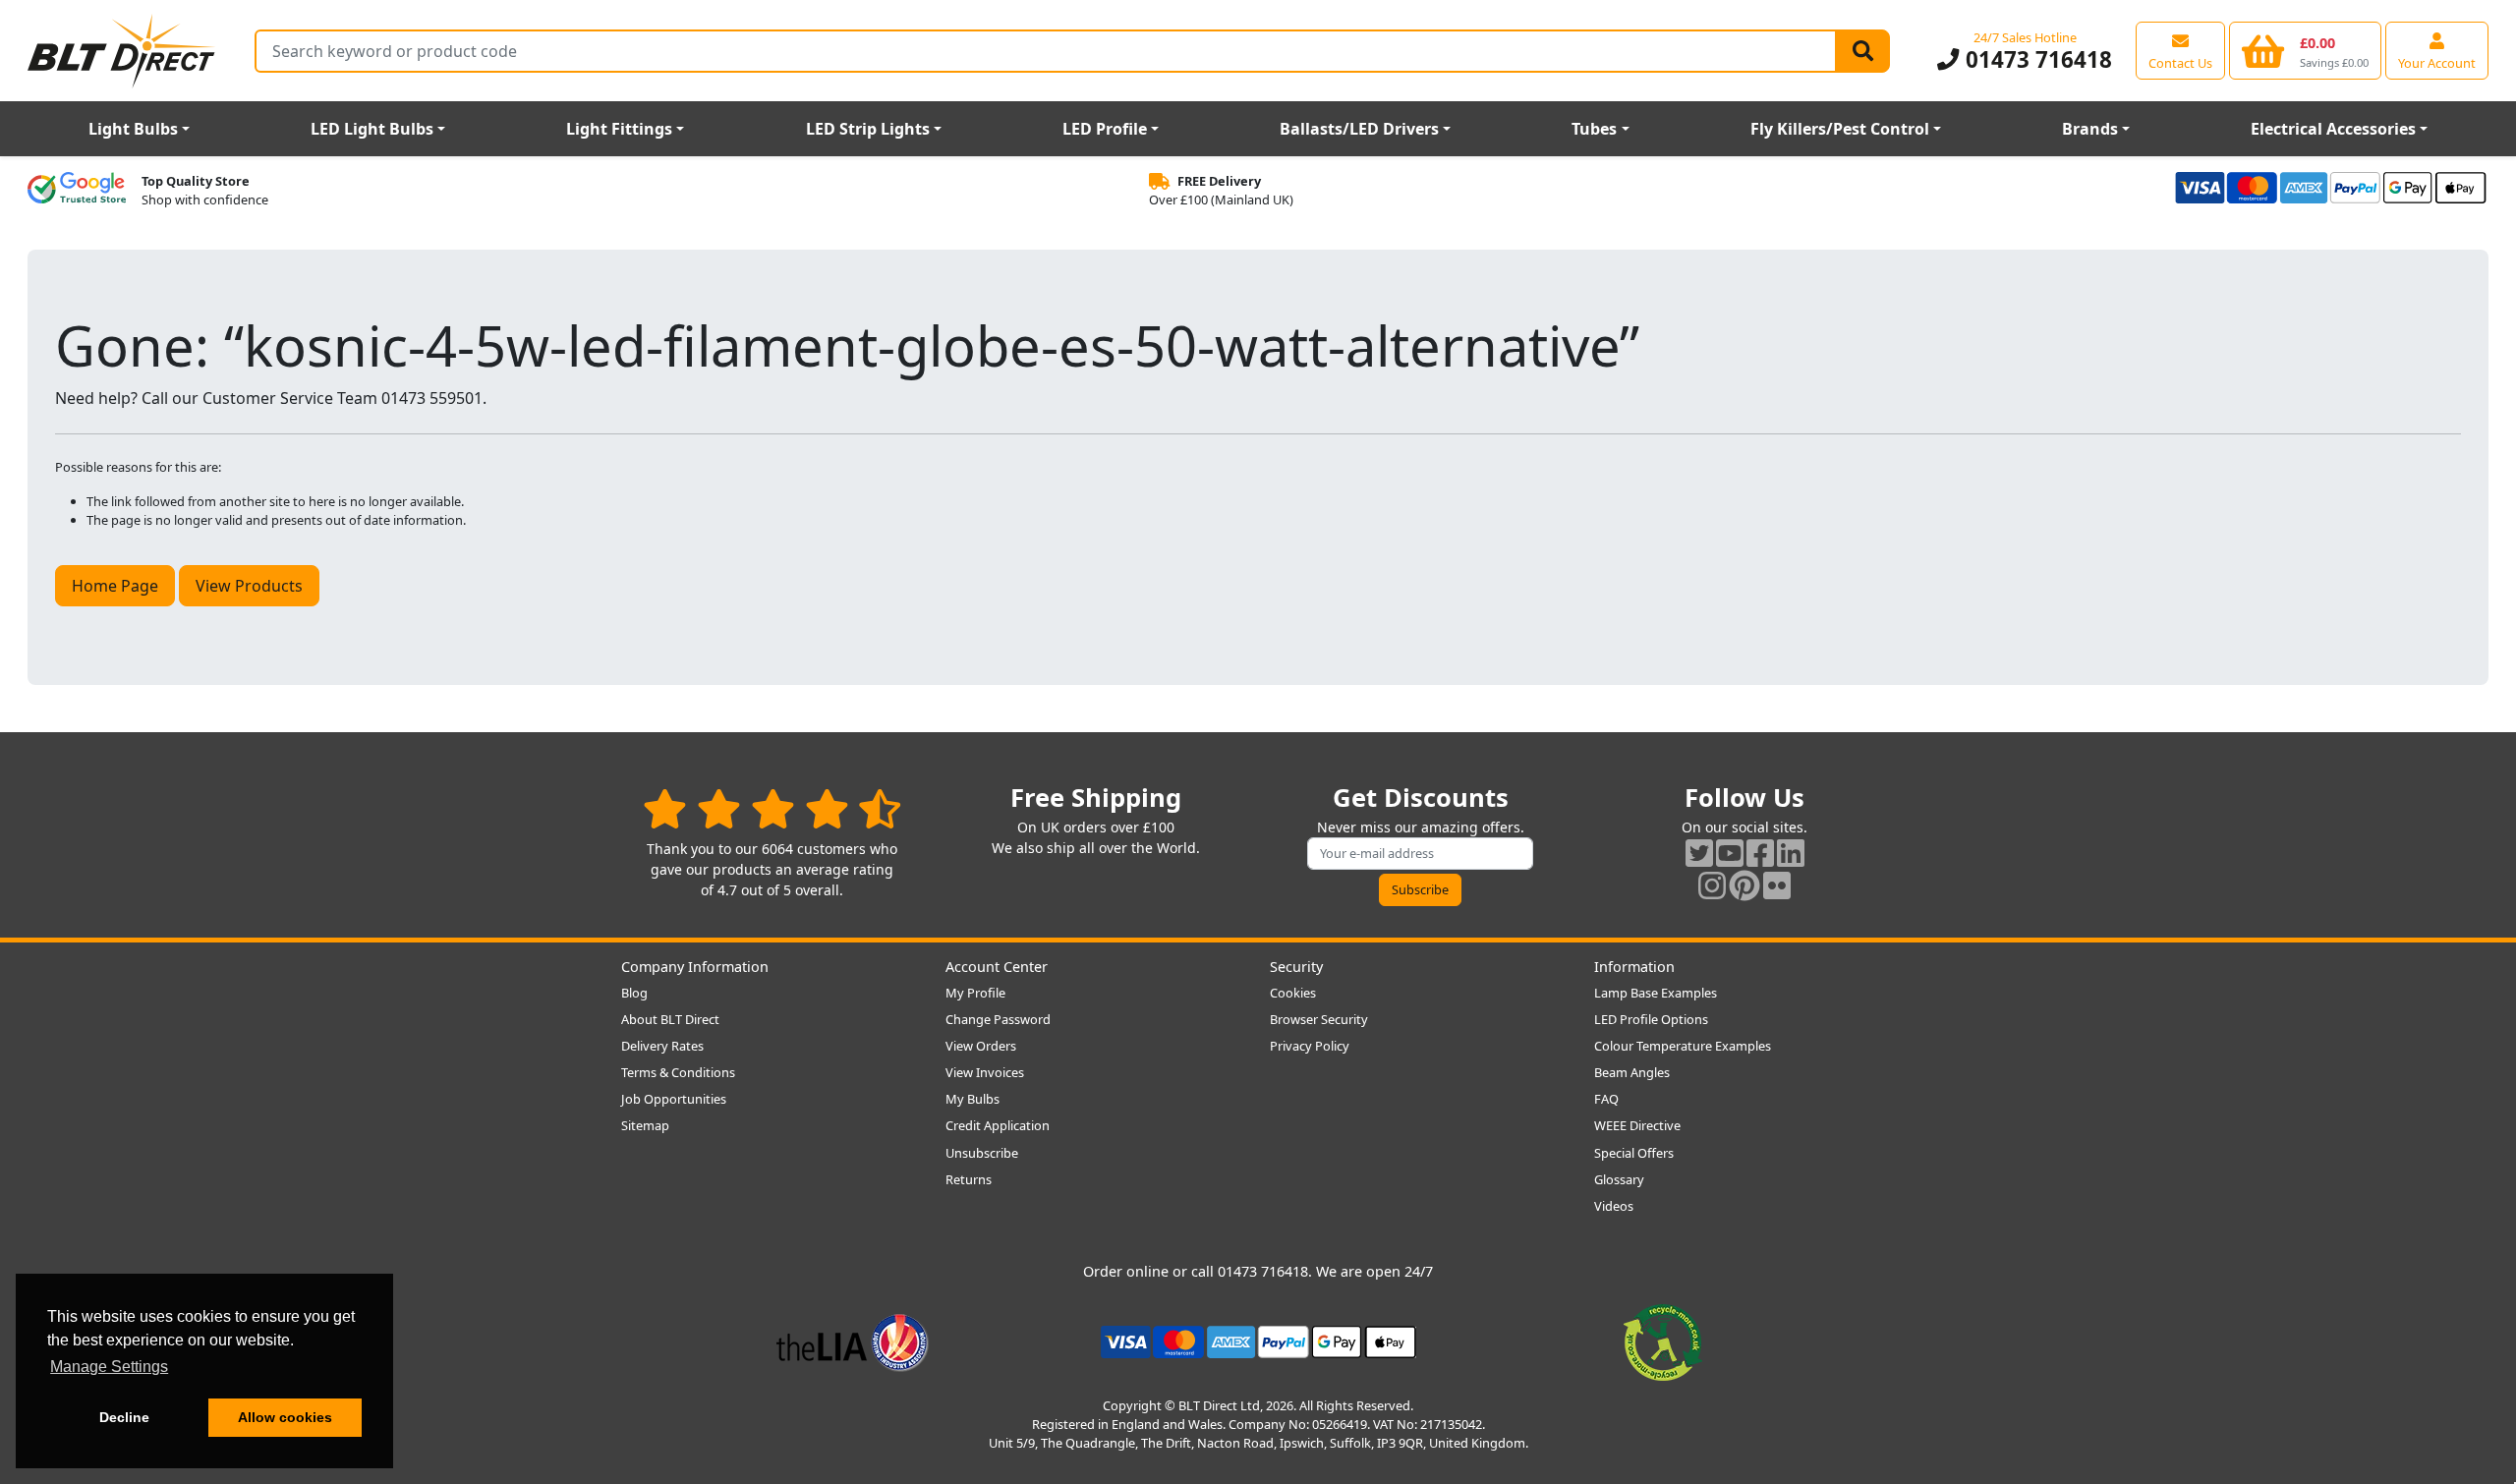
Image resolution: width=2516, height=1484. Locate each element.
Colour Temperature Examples (1683, 1046)
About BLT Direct (670, 1019)
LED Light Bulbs (372, 129)
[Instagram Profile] (1712, 885)
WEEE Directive (1637, 1125)
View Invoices (985, 1072)
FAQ (1606, 1099)
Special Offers (1634, 1153)
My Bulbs (972, 1099)
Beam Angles (1632, 1072)
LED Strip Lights (868, 129)
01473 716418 (2035, 59)
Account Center (997, 967)
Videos (1614, 1206)
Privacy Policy (1310, 1046)
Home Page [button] (115, 586)
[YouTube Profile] (1730, 853)
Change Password (998, 1019)
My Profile (975, 993)
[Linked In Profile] (1791, 853)
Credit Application (998, 1125)
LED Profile (1105, 129)
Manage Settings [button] (109, 1367)
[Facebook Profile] (1760, 853)
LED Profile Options (1651, 1019)
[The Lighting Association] (853, 1341)
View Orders (981, 1046)
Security (1296, 967)
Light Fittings (619, 129)
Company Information (695, 967)
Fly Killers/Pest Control (1840, 129)
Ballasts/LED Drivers (1359, 129)
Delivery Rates (662, 1046)
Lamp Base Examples (1656, 993)
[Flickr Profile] (1777, 885)
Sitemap (645, 1125)
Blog (634, 993)
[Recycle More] (1663, 1341)
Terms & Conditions (678, 1072)
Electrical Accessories (2333, 129)
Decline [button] (124, 1417)
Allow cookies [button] (285, 1417)
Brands (2090, 129)
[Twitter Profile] (1699, 853)
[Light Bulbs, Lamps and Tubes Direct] (122, 51)
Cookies (1293, 993)
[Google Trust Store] (77, 191)
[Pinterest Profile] (1744, 885)
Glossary (1619, 1179)
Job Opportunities (674, 1099)
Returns (969, 1179)
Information (1634, 967)
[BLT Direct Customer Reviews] (772, 808)
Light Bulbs (133, 129)
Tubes (1594, 129)
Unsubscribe (982, 1153)
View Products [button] (249, 586)
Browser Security (1319, 1019)
